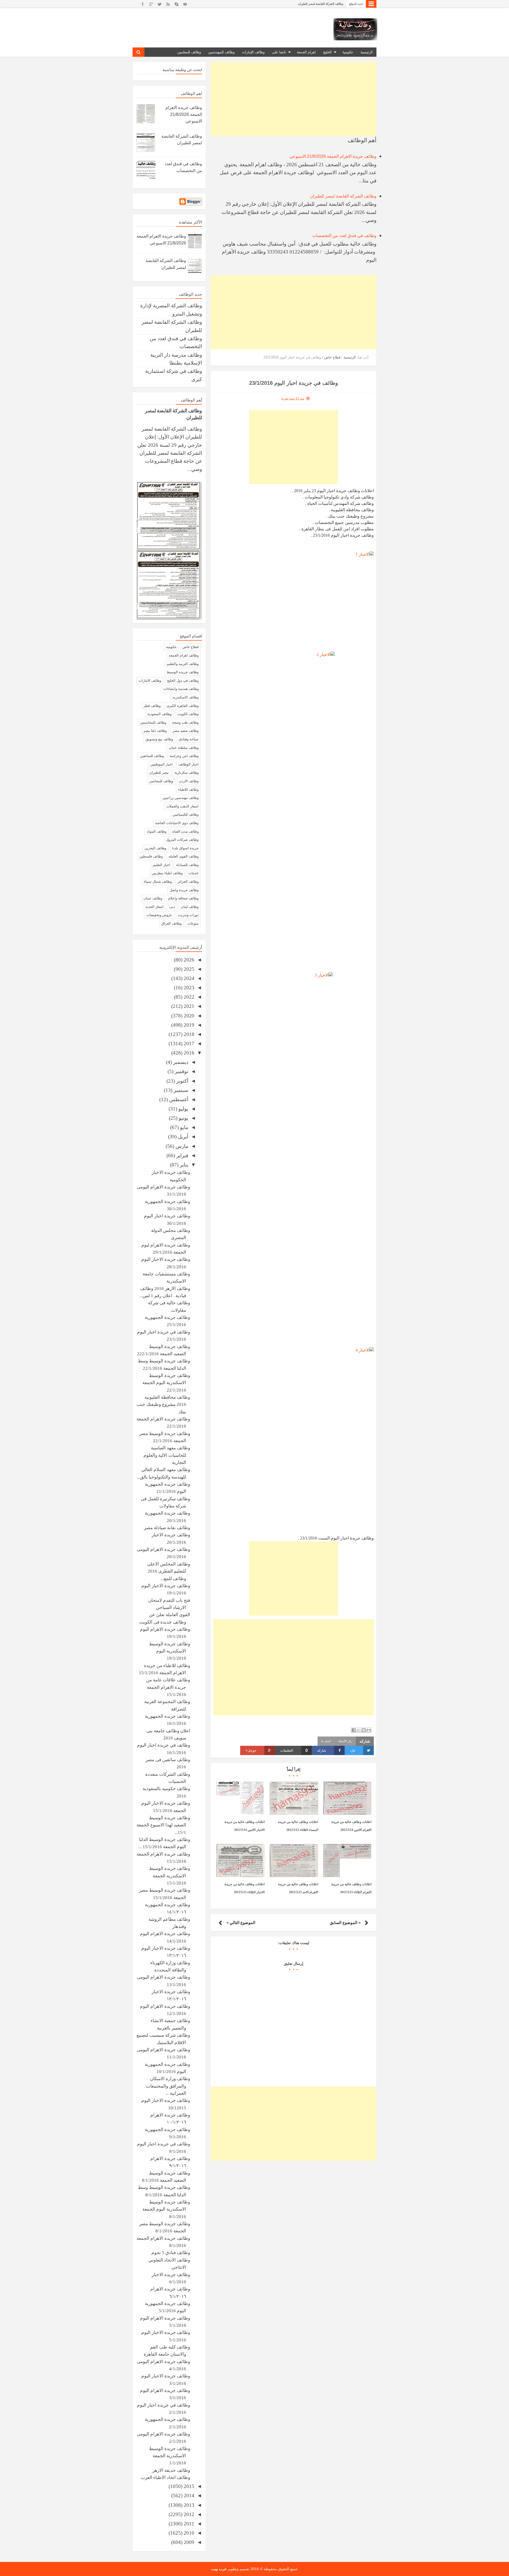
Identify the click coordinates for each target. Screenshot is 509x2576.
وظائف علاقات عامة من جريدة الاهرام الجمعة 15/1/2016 (168, 1687)
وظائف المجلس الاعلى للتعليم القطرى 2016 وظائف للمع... (169, 1571)
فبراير (182, 1155)
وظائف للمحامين (161, 781)
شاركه (322, 1750)
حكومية (348, 52)
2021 (188, 1006)
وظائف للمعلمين (189, 52)
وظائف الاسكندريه (186, 697)
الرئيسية (367, 52)
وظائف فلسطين (151, 856)
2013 (188, 2505)
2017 (188, 1044)
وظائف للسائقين (152, 756)
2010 (188, 2533)
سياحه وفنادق (189, 739)
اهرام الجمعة (306, 52)
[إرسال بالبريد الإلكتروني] (369, 1730)
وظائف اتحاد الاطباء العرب (165, 2477)
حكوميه (171, 647)
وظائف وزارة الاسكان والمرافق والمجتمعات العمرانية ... (168, 2086)
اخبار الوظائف (188, 764)
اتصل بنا (326, 1741)
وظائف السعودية (159, 714)
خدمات (194, 873)
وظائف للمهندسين (221, 52)
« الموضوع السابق (345, 1923)
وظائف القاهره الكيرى (183, 706)
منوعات (193, 923)
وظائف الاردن (189, 781)
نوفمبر (181, 1071)
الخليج (327, 52)
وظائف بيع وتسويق (159, 739)
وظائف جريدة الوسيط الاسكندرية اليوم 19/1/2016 (170, 1651)
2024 (188, 978)
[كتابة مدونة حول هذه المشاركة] (364, 1730)
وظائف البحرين (155, 848)
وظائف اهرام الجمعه (184, 655)
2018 (188, 1034)
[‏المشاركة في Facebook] (354, 1730)
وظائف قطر (152, 706)
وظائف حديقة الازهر (171, 2470)
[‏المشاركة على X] (359, 1730)
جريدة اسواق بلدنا (185, 848)
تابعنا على (279, 52)
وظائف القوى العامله (184, 856)
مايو (183, 1127)
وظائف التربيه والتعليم (183, 664)
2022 (188, 997)
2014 (188, 2496)
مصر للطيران (159, 773)
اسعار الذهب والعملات (182, 806)
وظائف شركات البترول (182, 840)
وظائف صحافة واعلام (183, 898)
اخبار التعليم (162, 865)
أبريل (182, 1137)
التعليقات (294, 1750)
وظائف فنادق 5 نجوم (171, 2253)
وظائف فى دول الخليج (183, 681)
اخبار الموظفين (161, 764)
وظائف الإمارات (253, 52)
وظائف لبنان (190, 907)
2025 (188, 969)
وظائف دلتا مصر (155, 731)
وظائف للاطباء (188, 790)
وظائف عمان (153, 898)
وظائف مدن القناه (185, 831)
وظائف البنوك (157, 831)
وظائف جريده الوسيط (183, 672)
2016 (188, 1053)
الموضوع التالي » (241, 1923)
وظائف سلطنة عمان (184, 748)
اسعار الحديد (154, 907)
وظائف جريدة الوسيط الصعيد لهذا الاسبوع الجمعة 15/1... (163, 1825)
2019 (188, 1025)
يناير (183, 1165)
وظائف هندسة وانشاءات (181, 689)
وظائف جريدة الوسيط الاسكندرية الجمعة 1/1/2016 (170, 2456)
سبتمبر (180, 1090)
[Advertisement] (293, 99)
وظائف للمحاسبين (153, 722)
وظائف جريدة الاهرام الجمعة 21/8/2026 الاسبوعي (313, 4)
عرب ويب (219, 2569)
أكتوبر (182, 1081)
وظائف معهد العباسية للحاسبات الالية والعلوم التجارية (167, 1455)
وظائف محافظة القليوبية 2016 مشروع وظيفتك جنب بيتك (163, 1405)
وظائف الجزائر (188, 882)
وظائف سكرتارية (187, 773)
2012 (188, 2514)
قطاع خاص (190, 647)
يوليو (183, 1109)
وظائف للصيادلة (187, 865)
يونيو (183, 1118)
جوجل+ (251, 1750)
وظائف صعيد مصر (186, 731)
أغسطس (178, 1099)
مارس (181, 1146)
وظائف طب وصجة (185, 722)
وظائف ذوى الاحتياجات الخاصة (177, 823)
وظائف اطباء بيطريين (167, 873)
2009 (188, 2542)
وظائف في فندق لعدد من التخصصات (344, 236)
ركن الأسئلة (345, 1741)
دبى (172, 907)
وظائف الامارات (150, 681)
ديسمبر (180, 1062)
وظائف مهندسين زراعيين (181, 798)
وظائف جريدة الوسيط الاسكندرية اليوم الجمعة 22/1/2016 (166, 1383)
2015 (188, 2486)
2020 (188, 1016)
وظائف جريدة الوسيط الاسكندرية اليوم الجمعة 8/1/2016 (166, 2209)
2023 (188, 988)
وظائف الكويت (188, 714)
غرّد (353, 1750)
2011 (188, 2524)
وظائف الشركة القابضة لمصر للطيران (343, 196)
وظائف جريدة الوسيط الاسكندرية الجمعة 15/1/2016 (170, 1876)
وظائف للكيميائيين (186, 814)
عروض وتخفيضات (159, 915)
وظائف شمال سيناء (158, 882)
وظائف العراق (172, 923)
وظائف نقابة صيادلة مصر (167, 1528)
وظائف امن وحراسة (184, 756)
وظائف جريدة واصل (184, 890)
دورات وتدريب (188, 915)
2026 (188, 960)
